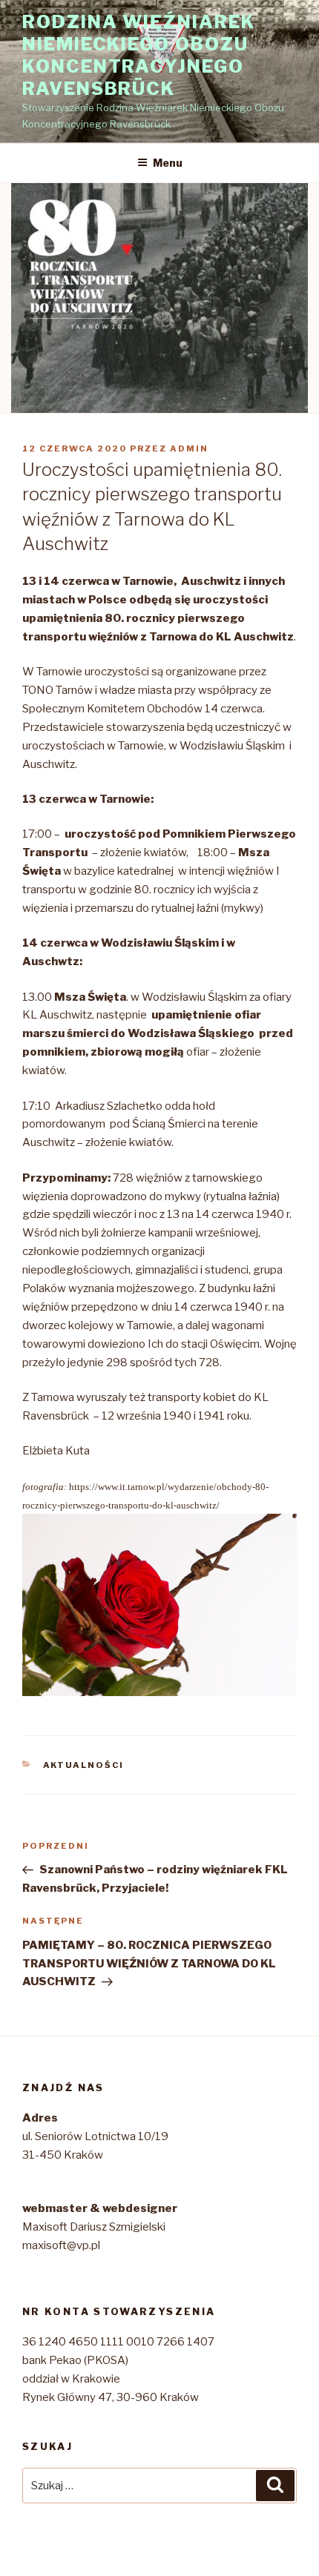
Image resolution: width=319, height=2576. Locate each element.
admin (189, 448)
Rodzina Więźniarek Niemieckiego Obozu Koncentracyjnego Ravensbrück (139, 55)
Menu (168, 163)
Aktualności (84, 1765)
